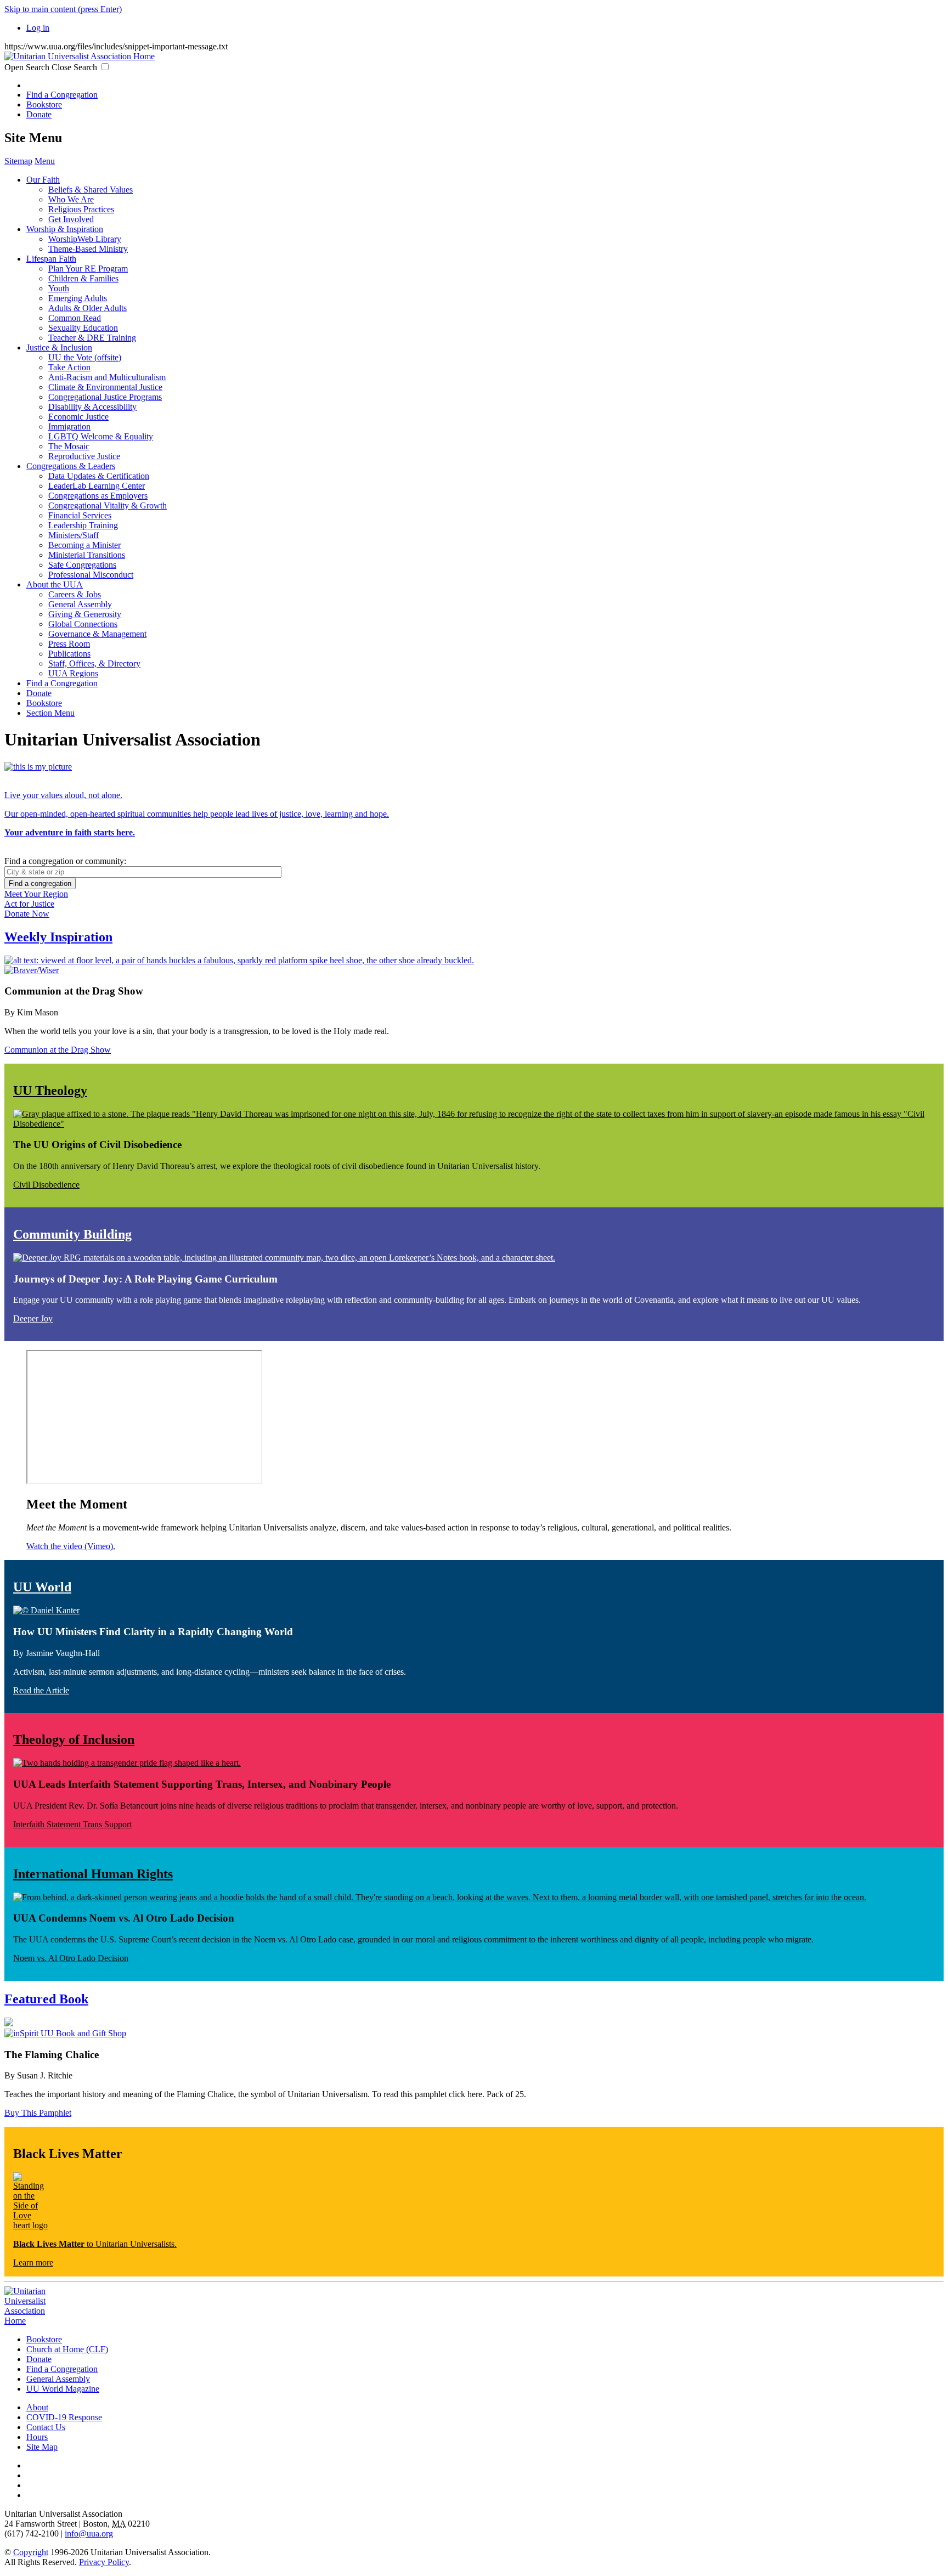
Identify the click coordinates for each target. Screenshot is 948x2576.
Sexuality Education (83, 328)
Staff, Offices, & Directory (94, 663)
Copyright (31, 2552)
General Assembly (80, 604)
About (37, 2407)
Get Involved (71, 219)
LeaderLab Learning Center (97, 486)
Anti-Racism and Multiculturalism (107, 377)
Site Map (42, 2447)
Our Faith (43, 180)
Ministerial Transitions (87, 555)
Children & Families (83, 278)
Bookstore (44, 104)
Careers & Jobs (75, 594)
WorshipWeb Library (85, 239)
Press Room (69, 644)
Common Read (75, 318)
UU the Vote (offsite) (85, 357)
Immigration (69, 426)
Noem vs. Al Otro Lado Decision (71, 1958)
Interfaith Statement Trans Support (72, 1824)
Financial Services (80, 515)
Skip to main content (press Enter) (63, 9)
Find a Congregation (62, 95)
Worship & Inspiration (65, 229)
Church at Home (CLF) (67, 2349)
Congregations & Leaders (71, 466)
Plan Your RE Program (88, 269)
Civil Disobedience (46, 1185)
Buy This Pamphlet (38, 2113)
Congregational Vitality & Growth (108, 505)
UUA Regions (73, 673)
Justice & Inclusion (59, 348)
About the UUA (55, 584)
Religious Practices (81, 209)
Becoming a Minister (84, 545)
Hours (37, 2437)
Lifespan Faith (51, 259)
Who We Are (71, 199)
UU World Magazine (63, 2389)
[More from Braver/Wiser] (474, 970)
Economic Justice (78, 417)
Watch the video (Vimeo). (71, 1546)
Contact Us (46, 2427)
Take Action (69, 367)
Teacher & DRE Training (92, 338)
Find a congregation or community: (65, 861)
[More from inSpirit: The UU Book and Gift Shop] (474, 2033)
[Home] (80, 56)
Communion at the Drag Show (58, 1050)
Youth (59, 288)
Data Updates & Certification (99, 476)
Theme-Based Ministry (88, 249)
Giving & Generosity (85, 614)
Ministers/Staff (74, 535)
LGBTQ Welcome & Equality (101, 436)
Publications (69, 654)
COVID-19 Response (64, 2417)
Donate (39, 114)
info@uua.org (89, 2533)
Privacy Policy (104, 2562)
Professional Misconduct (91, 575)
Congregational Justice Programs (105, 397)
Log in (38, 28)
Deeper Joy (33, 1318)
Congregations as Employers (98, 496)
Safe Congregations (82, 565)
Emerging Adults (78, 298)
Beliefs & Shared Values (91, 190)
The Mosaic (69, 446)
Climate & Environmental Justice (105, 387)
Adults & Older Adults (88, 308)
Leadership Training (83, 525)
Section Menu (50, 713)
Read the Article (41, 1690)
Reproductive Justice (84, 456)
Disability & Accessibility (92, 407)
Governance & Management (97, 634)
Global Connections (83, 624)
